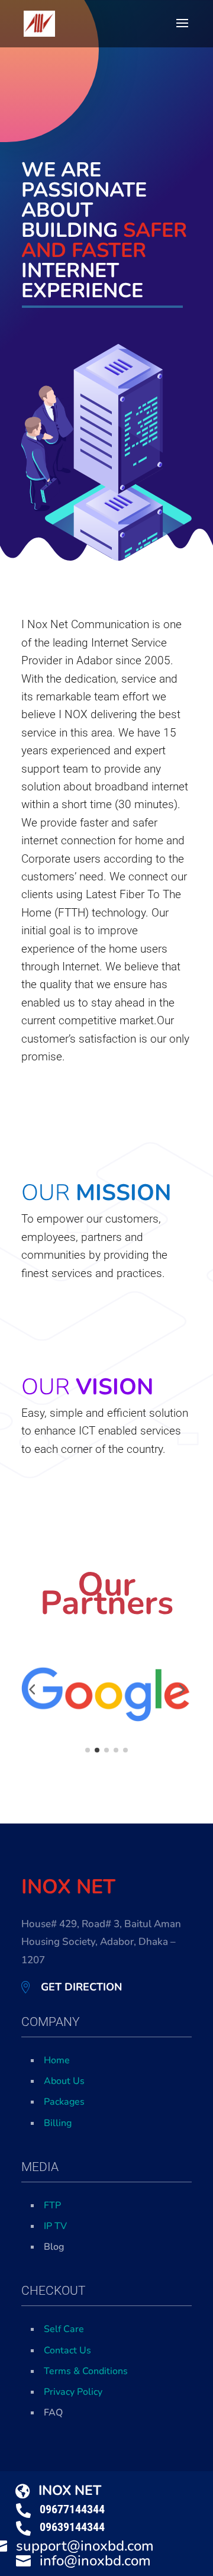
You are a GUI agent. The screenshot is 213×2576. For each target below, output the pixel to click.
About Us (64, 2081)
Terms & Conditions (86, 2371)
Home (57, 2060)
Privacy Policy (73, 2392)
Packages (64, 2102)
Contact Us (67, 2350)
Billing (58, 2123)
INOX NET (70, 2490)
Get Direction (81, 1987)
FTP (52, 2205)
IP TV (55, 2226)
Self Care (64, 2329)
